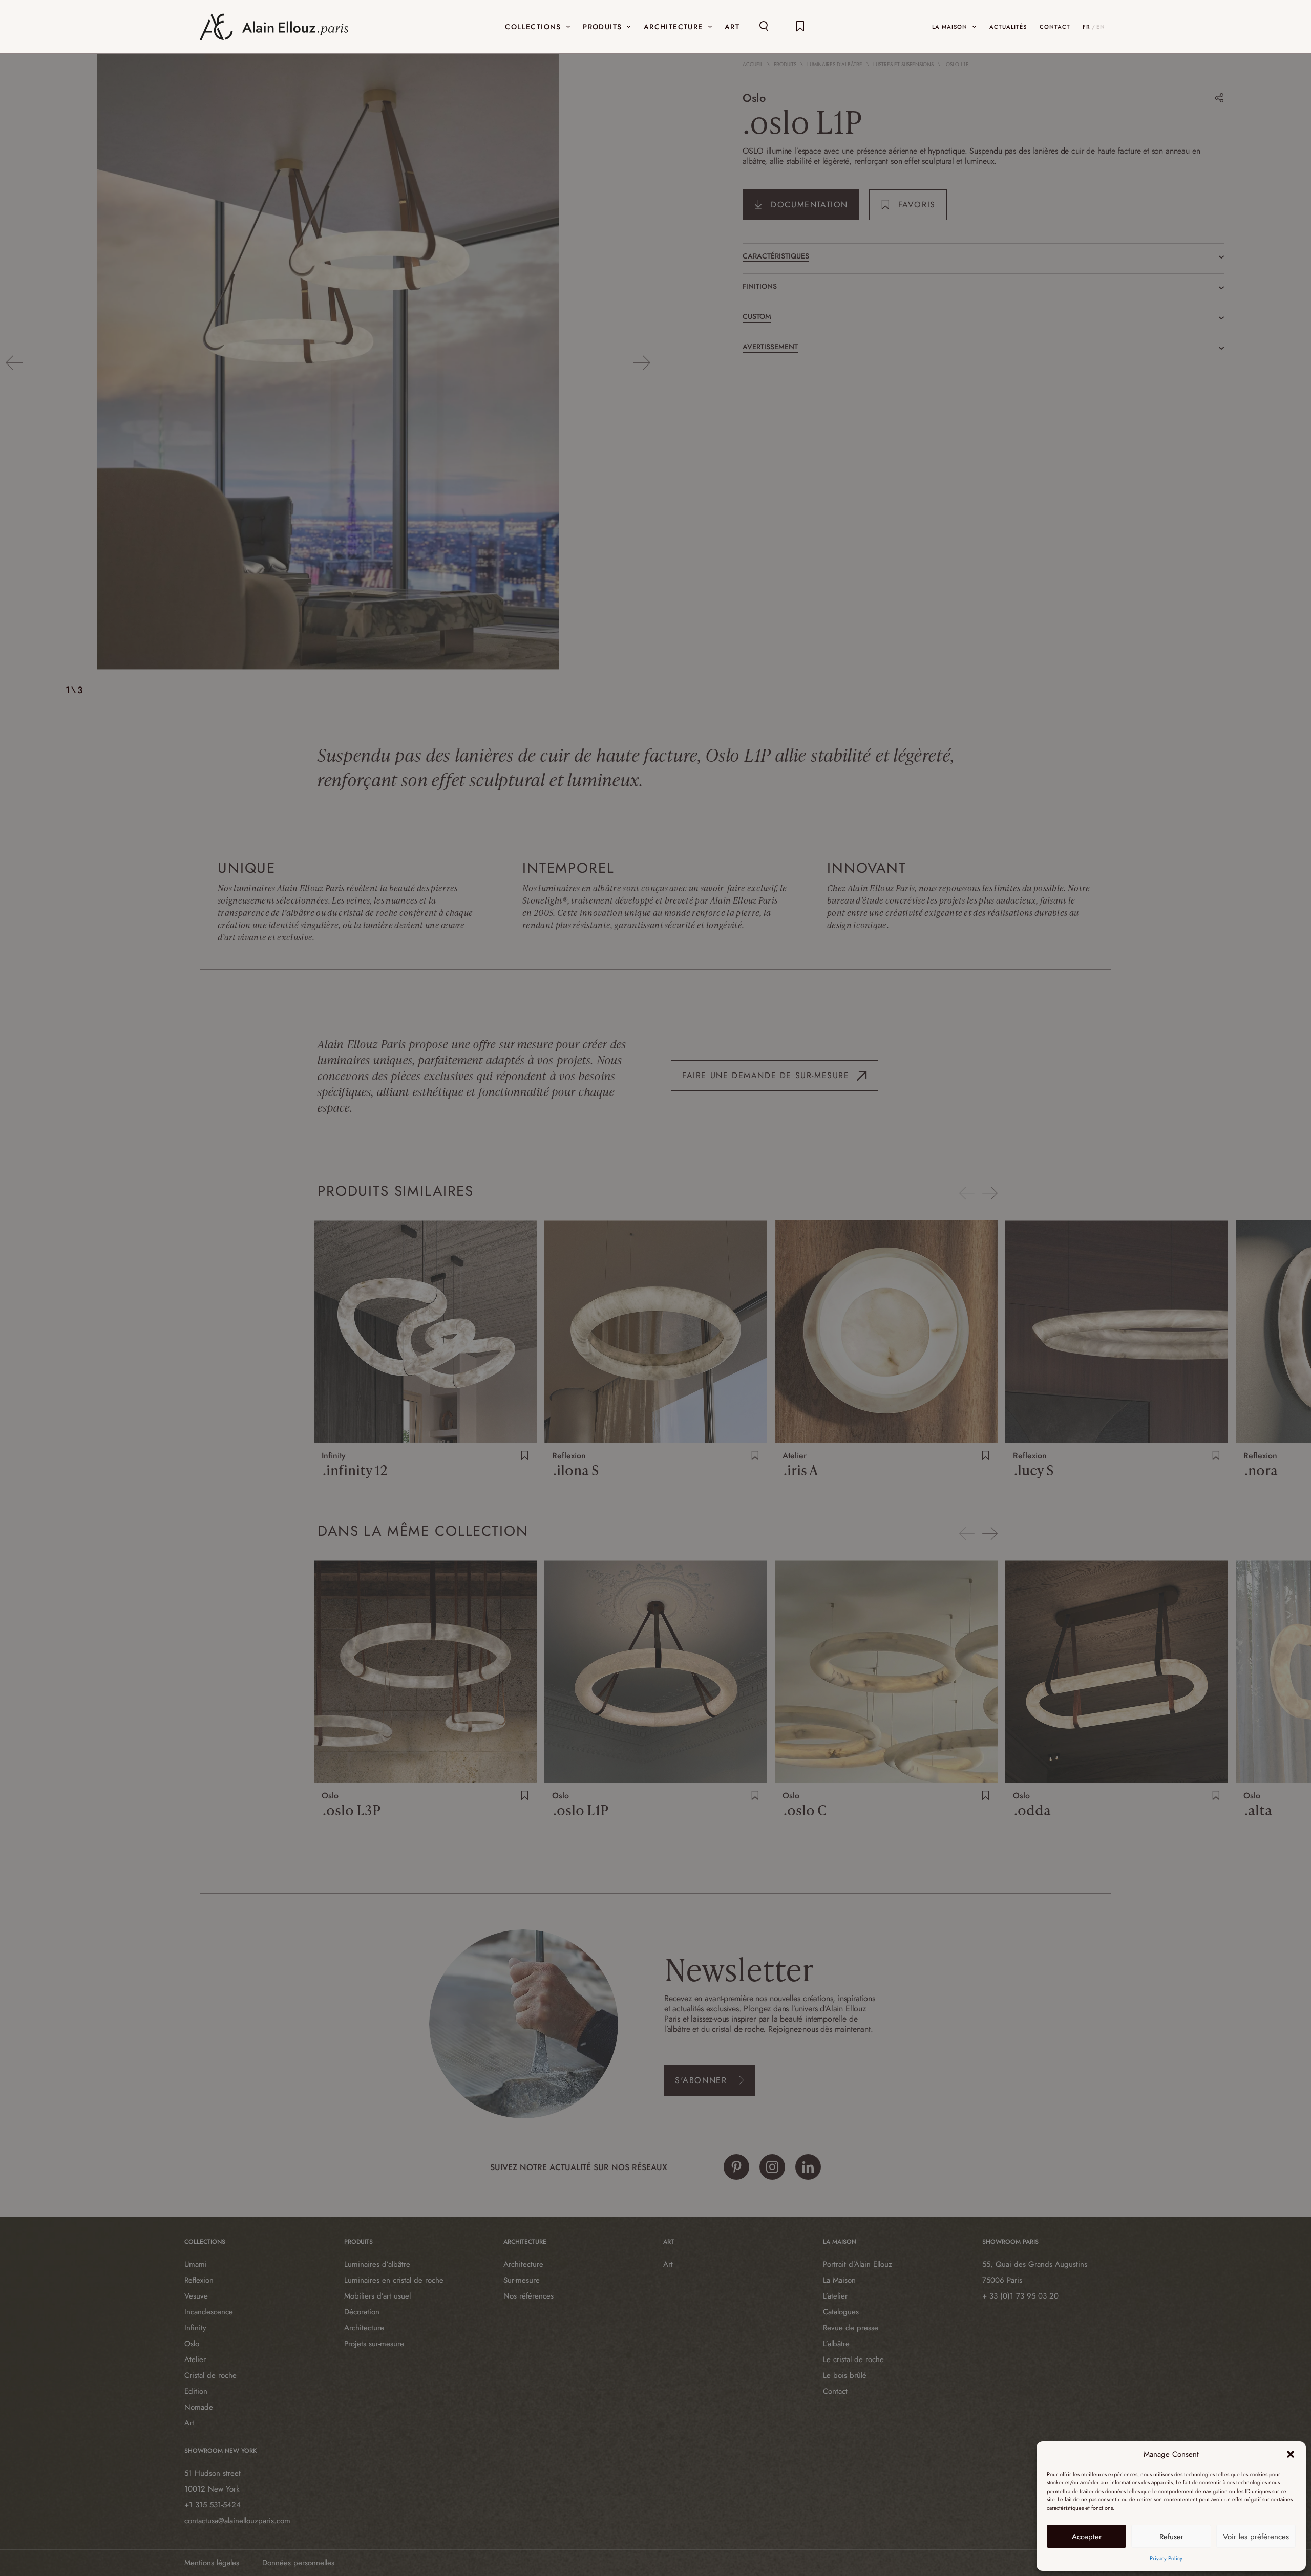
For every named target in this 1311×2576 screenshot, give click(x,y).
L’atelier (835, 2296)
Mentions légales (212, 2563)
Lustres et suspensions (903, 65)
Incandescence (209, 2312)
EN (1101, 27)
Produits (785, 65)
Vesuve (196, 2296)
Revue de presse (851, 2328)
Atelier (195, 2359)
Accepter (1087, 2537)
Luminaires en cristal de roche (394, 2280)
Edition (196, 2391)
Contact (835, 2391)
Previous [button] (14, 363)
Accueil (753, 65)
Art (189, 2423)
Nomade (199, 2407)
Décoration (362, 2312)
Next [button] (641, 363)
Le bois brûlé (845, 2375)
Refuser (1171, 2537)
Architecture (364, 2328)
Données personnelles (298, 2563)
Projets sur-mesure (374, 2344)
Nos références (528, 2296)
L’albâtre (836, 2344)
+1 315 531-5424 (213, 2505)
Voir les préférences (1256, 2537)
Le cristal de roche (853, 2359)
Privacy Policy (1166, 2558)
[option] (328, 363)
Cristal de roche (210, 2375)
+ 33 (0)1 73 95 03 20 (1020, 2296)
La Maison (839, 2280)
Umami (196, 2264)
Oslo (754, 98)
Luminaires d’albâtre (835, 65)
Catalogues (841, 2312)
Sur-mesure (522, 2280)
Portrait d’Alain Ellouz (858, 2264)
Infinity (195, 2328)
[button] (1291, 2454)
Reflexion (199, 2280)
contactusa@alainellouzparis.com (237, 2521)
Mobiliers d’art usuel (377, 2296)
